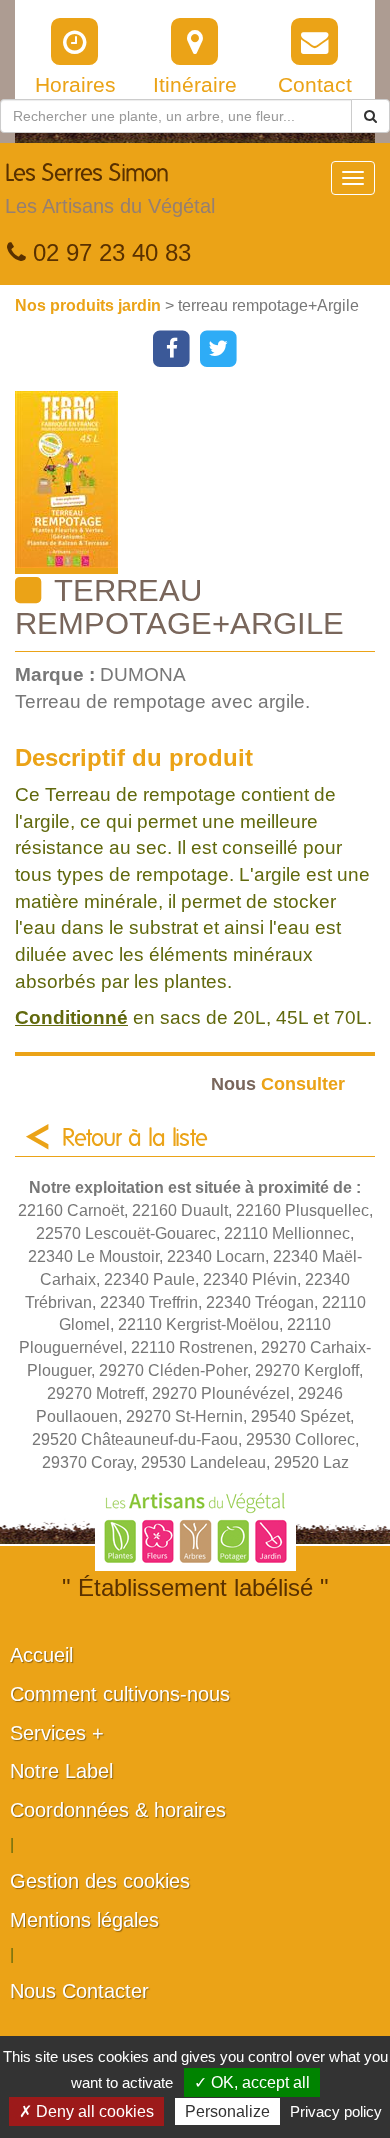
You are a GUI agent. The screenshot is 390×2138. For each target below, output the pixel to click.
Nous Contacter (79, 1991)
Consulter (278, 1083)
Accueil (41, 1655)
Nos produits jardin (90, 305)
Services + (57, 1733)
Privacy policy (336, 2111)
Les (110, 189)
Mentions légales (84, 1920)
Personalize (227, 2111)
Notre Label (61, 1771)
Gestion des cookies (100, 1881)
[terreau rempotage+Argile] (202, 482)
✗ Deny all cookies (86, 2111)
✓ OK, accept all (252, 2082)
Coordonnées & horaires (118, 1810)
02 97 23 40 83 (108, 252)
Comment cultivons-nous (120, 1694)
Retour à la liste (135, 1139)
